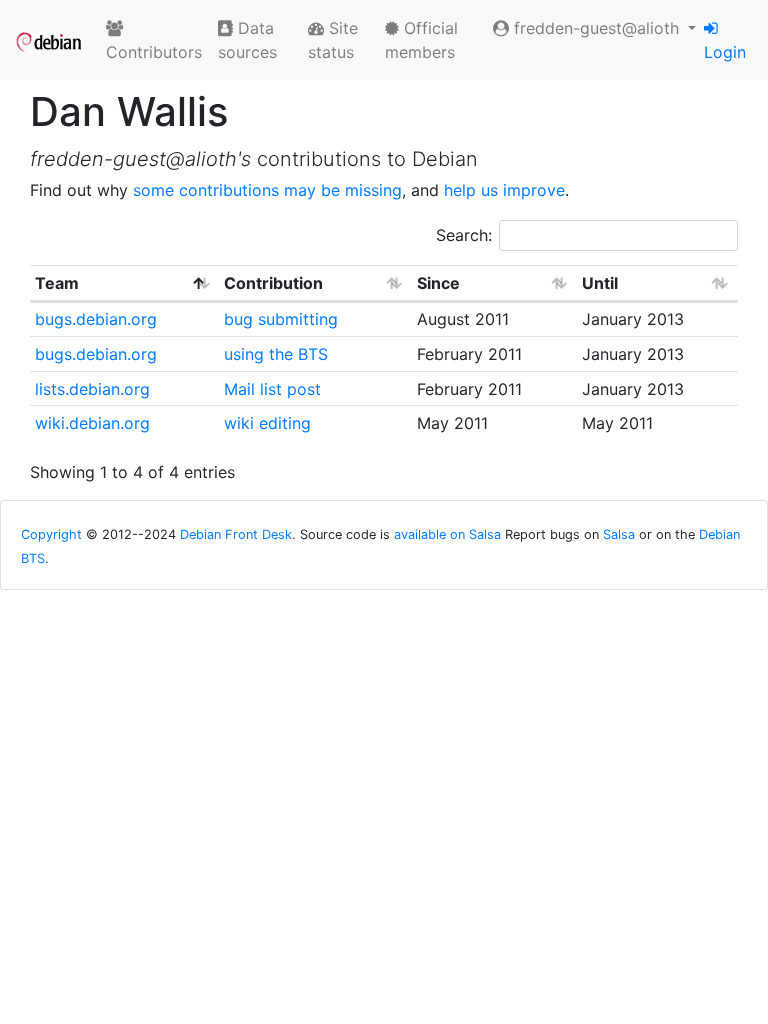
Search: (464, 235)
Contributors (154, 52)
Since (438, 283)
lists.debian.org (92, 389)
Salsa (619, 534)
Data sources (247, 40)
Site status (333, 40)
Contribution (273, 283)
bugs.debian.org (96, 319)
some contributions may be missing (267, 190)
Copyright (51, 534)
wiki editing (267, 423)
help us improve (504, 190)
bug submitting (281, 319)
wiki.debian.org (92, 423)
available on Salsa (447, 534)
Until (600, 283)
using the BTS (276, 354)
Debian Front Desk (236, 534)
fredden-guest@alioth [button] (596, 28)
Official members (421, 40)
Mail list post (272, 389)
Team (57, 283)
